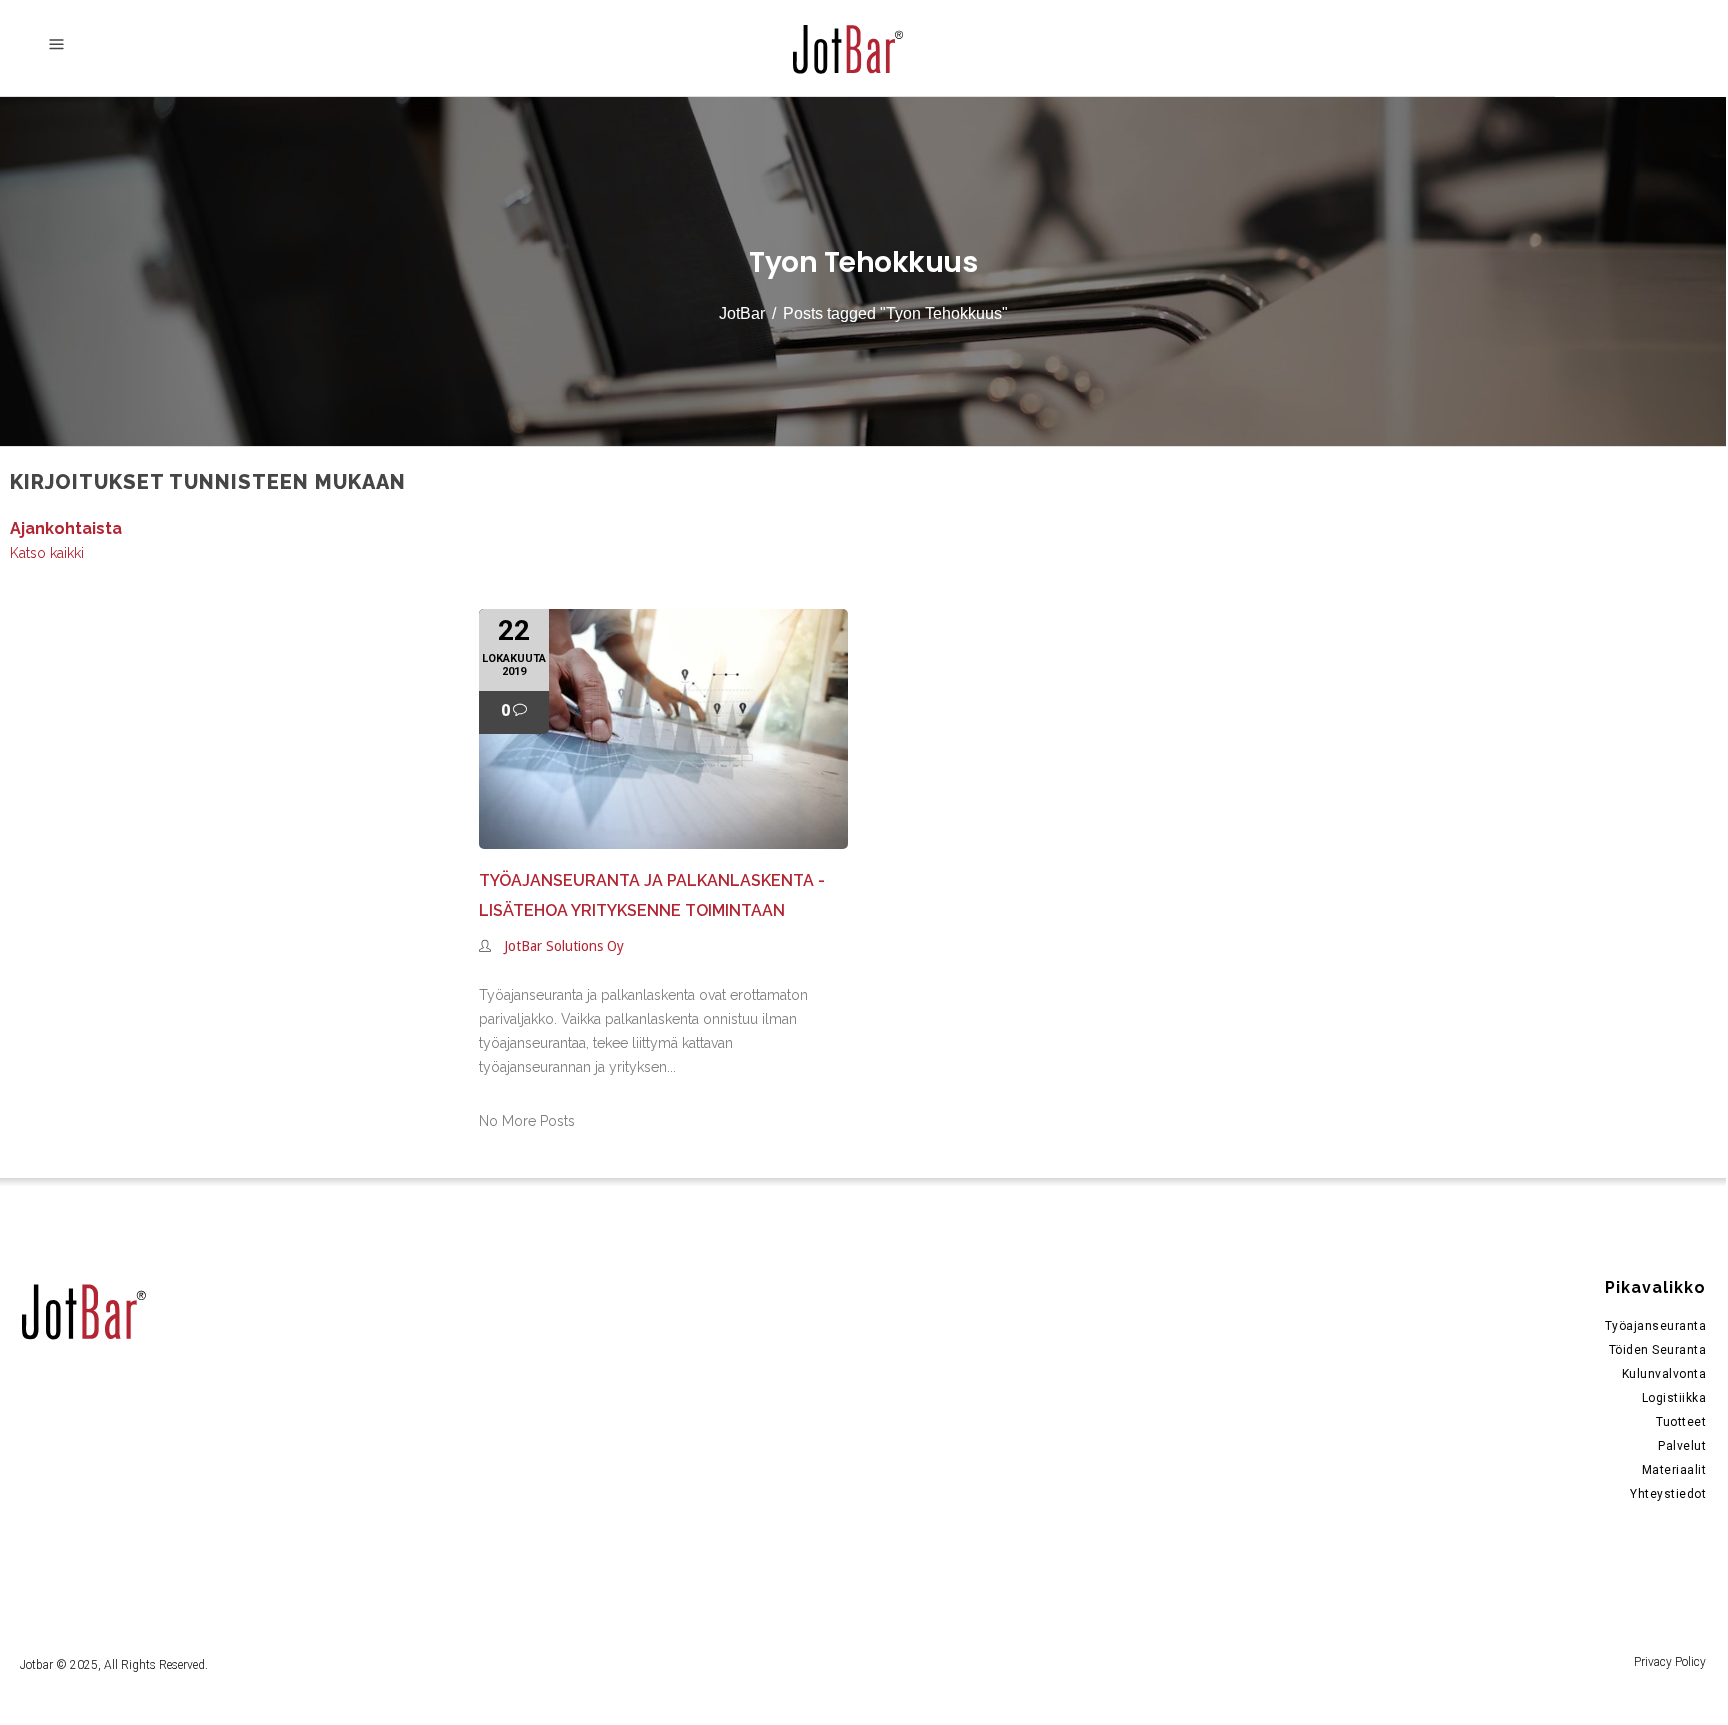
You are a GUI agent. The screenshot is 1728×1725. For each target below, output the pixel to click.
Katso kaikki (47, 553)
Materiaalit (1674, 1470)
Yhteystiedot (1668, 1494)
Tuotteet (1681, 1422)
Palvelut (1682, 1446)
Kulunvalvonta (1664, 1374)
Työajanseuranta (1656, 1326)
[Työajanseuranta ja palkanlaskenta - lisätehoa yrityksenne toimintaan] (663, 729)
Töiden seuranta (1658, 1350)
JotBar (742, 313)
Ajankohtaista (66, 528)
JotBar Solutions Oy (564, 946)
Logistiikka (1674, 1398)
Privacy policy (1670, 1662)
